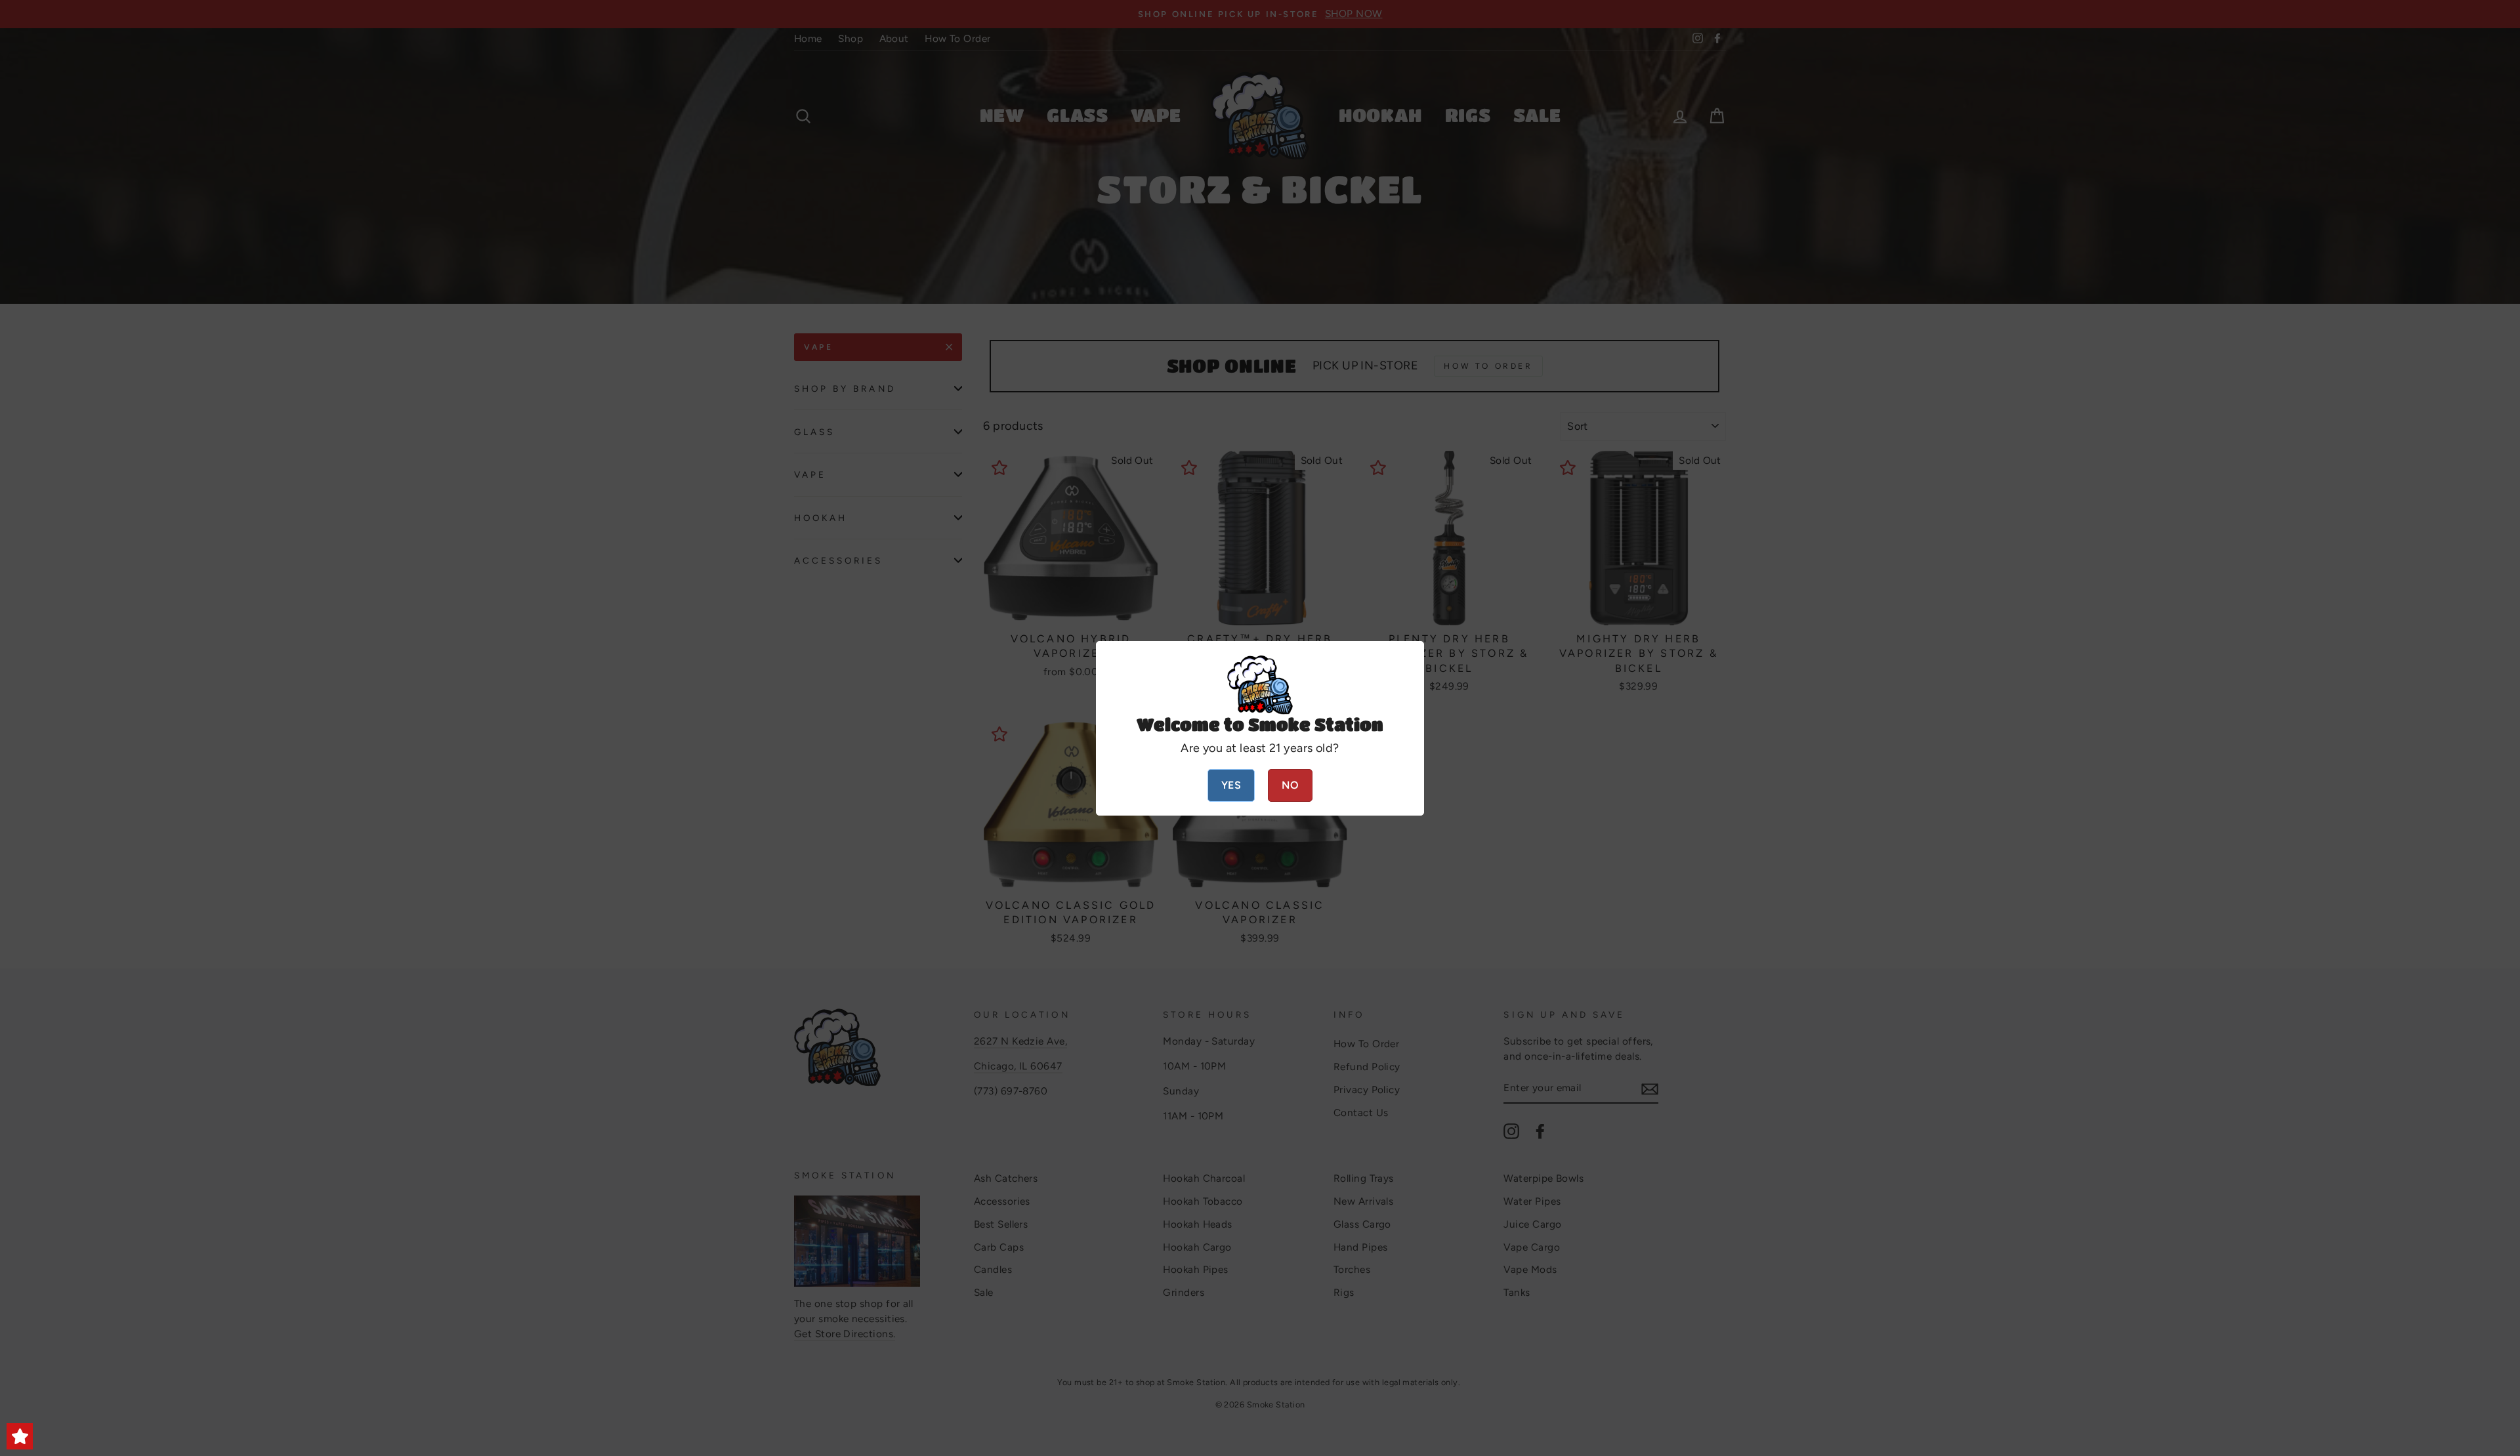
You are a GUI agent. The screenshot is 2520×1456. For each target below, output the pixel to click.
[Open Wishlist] (20, 1436)
